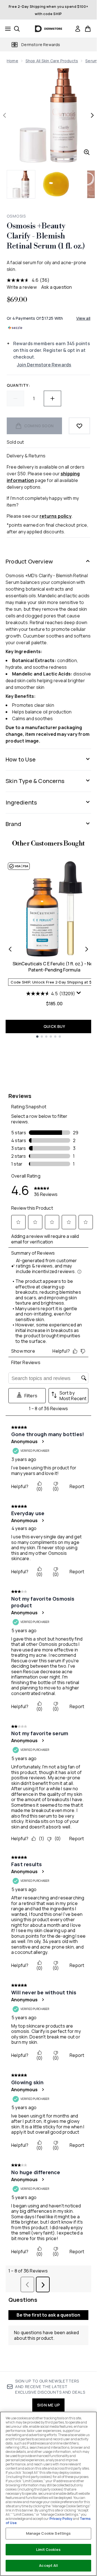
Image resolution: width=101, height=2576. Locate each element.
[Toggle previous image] (4, 115)
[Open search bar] (17, 29)
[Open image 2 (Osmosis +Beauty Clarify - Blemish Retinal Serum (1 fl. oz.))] (56, 184)
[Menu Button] (6, 29)
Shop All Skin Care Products (52, 61)
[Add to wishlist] (79, 426)
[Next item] (87, 949)
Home (12, 61)
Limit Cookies (48, 2549)
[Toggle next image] (92, 115)
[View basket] (88, 29)
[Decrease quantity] (15, 398)
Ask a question (57, 287)
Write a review (22, 287)
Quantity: (18, 385)
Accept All (48, 2565)
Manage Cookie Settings (49, 2533)
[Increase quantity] (52, 398)
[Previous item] (10, 949)
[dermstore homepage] (48, 29)
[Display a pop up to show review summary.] (79, 994)
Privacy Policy (61, 2519)
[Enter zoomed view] (87, 152)
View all (83, 318)
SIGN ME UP (48, 2405)
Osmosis (16, 216)
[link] (78, 29)
